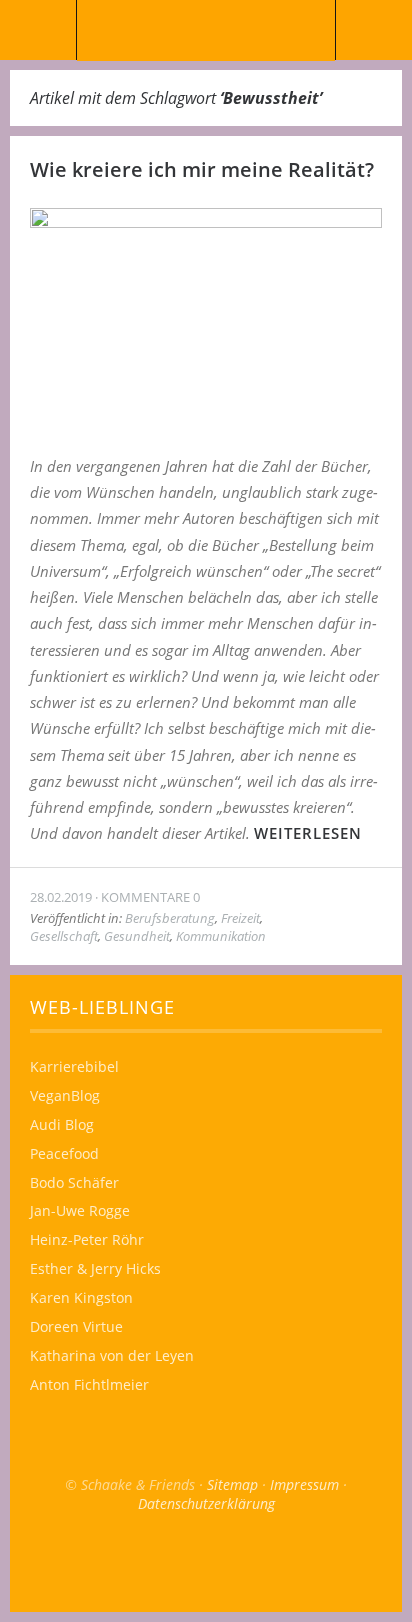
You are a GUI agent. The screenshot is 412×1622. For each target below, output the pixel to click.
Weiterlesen (308, 833)
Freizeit (240, 918)
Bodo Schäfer (74, 1182)
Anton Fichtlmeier (89, 1384)
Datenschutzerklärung (206, 1503)
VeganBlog (65, 1095)
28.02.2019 (61, 897)
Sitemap (232, 1484)
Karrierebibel (74, 1066)
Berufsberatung (170, 918)
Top (206, 1562)
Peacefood (64, 1153)
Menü (38, 30)
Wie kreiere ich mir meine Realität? (202, 169)
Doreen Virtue (76, 1326)
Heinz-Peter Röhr (87, 1239)
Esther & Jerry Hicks (95, 1268)
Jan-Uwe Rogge (80, 1210)
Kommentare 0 (150, 897)
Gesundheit (137, 936)
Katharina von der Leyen (112, 1355)
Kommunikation (221, 936)
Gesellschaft (64, 936)
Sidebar (373, 30)
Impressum (304, 1484)
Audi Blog (62, 1124)
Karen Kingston (81, 1297)
